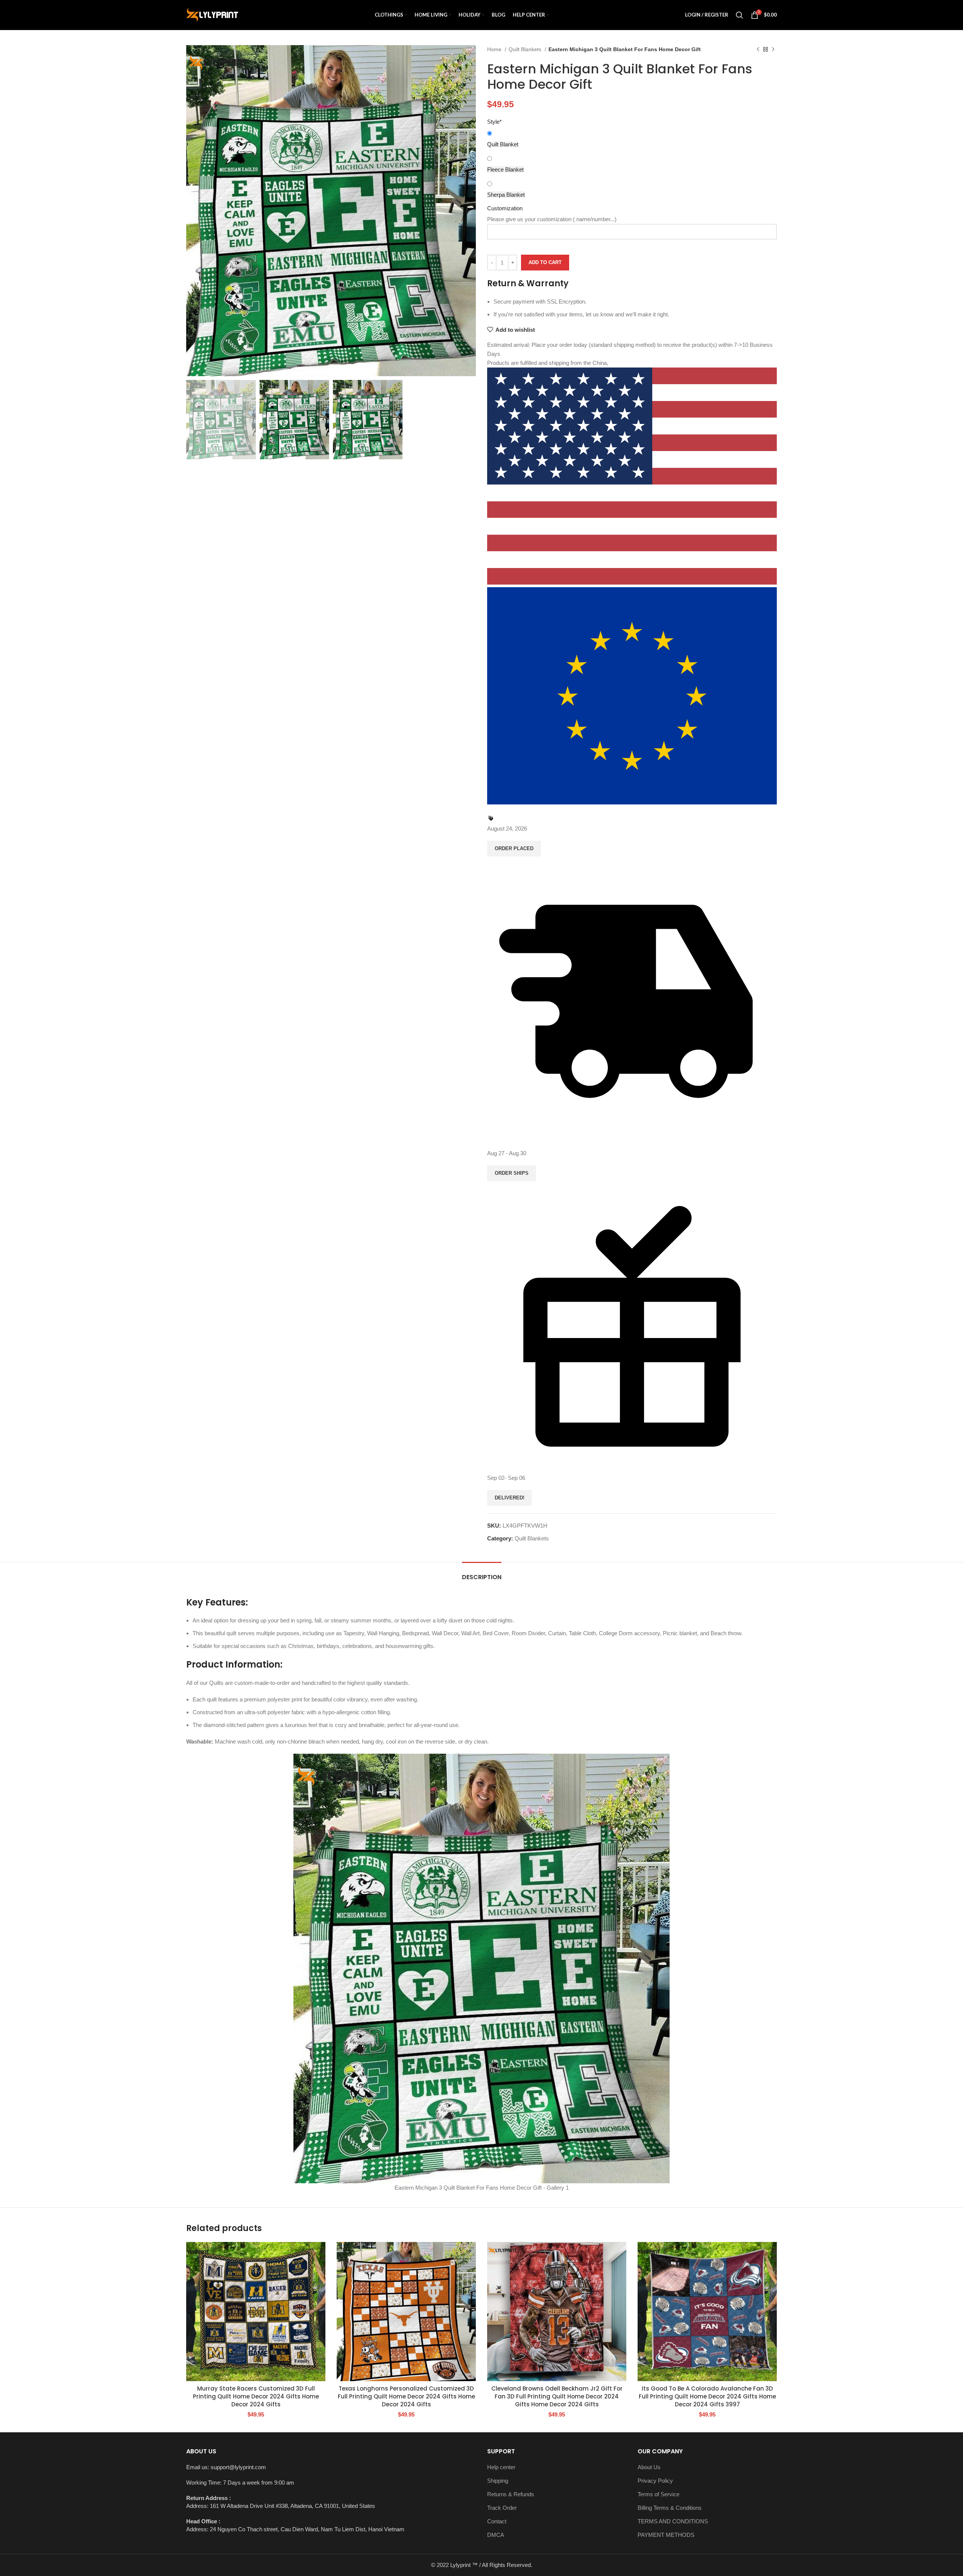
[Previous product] (758, 49)
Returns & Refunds (511, 2494)
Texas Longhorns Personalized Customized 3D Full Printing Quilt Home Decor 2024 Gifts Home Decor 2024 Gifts (406, 2396)
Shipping (498, 2481)
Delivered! (510, 1498)
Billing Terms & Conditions (670, 2508)
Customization (505, 208)
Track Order (502, 2508)
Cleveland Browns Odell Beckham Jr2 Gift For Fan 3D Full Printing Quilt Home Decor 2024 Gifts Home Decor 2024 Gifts (557, 2396)
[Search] (740, 15)
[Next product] (773, 49)
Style (494, 122)
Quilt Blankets (526, 49)
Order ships (512, 1173)
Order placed (514, 848)
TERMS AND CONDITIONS (673, 2521)
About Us (649, 2467)
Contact (497, 2521)
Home (495, 49)
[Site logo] (212, 14)
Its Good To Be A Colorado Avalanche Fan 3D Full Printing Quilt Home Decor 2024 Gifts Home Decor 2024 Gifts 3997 (707, 2396)
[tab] (482, 1573)
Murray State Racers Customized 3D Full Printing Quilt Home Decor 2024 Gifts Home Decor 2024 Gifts (256, 2396)
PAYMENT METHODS (666, 2535)
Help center (501, 2467)
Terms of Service (658, 2494)
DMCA (496, 2535)
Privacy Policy (655, 2481)
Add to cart (545, 262)
